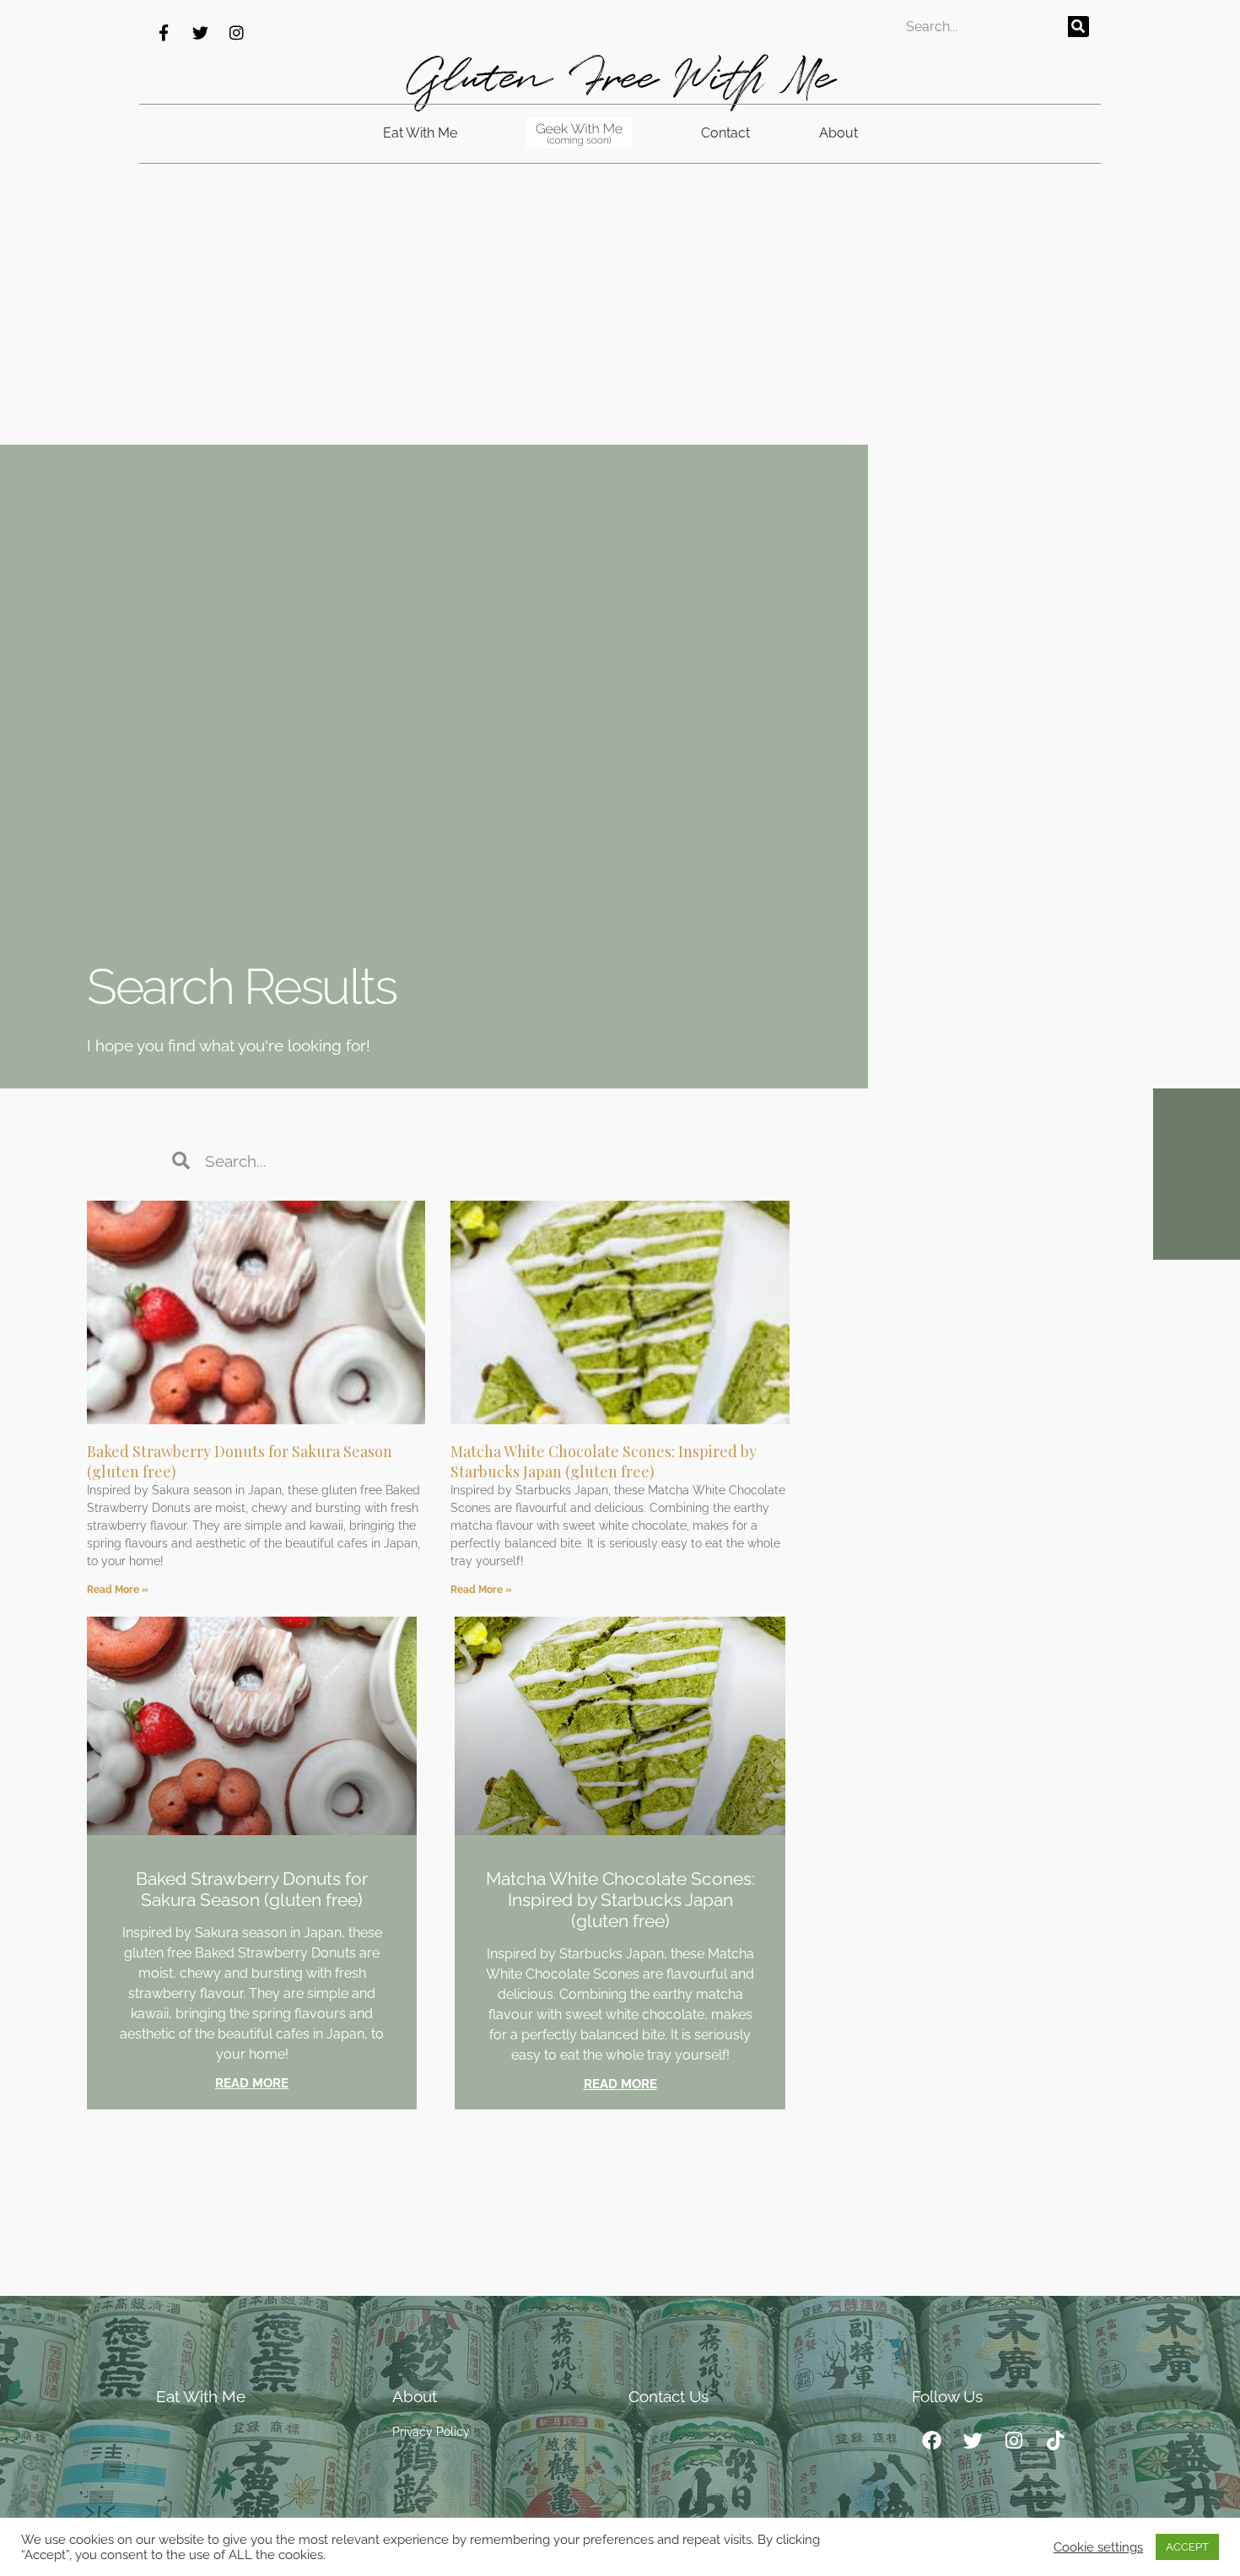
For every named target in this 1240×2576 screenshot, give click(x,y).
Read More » (118, 1590)
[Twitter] (200, 32)
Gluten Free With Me (620, 78)
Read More (252, 2083)
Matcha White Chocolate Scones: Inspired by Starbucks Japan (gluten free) (604, 1461)
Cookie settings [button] (1098, 2547)
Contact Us (669, 2396)
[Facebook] (931, 2441)
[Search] (1078, 27)
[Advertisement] (620, 318)
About (838, 133)
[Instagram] (236, 32)
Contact (725, 133)
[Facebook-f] (164, 32)
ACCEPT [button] (1187, 2547)
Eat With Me (420, 133)
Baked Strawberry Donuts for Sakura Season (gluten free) (252, 1889)
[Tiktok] (1055, 2441)
